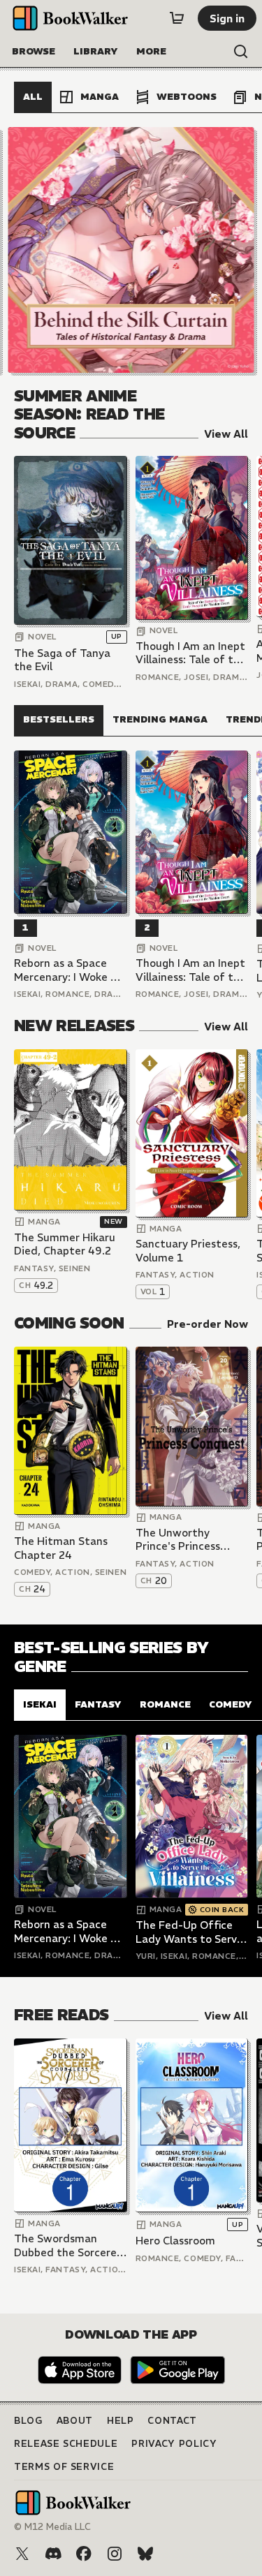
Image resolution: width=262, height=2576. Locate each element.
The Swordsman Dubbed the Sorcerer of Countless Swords (67, 2245)
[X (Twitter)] (22, 2554)
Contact (172, 2421)
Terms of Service (64, 2467)
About (75, 2421)
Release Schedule (66, 2444)
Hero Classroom (175, 2241)
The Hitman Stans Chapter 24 (61, 1548)
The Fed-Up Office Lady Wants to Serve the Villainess (189, 1932)
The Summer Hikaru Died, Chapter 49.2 (65, 1244)
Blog (28, 2421)
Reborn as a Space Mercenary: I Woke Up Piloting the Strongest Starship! (69, 970)
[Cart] (177, 18)
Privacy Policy (174, 2444)
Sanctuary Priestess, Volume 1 (188, 1251)
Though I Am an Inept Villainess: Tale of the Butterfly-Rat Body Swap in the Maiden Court (191, 653)
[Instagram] (115, 2554)
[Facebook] (84, 2554)
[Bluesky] (145, 2554)
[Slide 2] (131, 250)
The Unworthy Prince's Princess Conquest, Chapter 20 (184, 1540)
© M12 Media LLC (52, 2527)
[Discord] (53, 2554)
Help (121, 2421)
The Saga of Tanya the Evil (62, 660)
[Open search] (241, 52)
